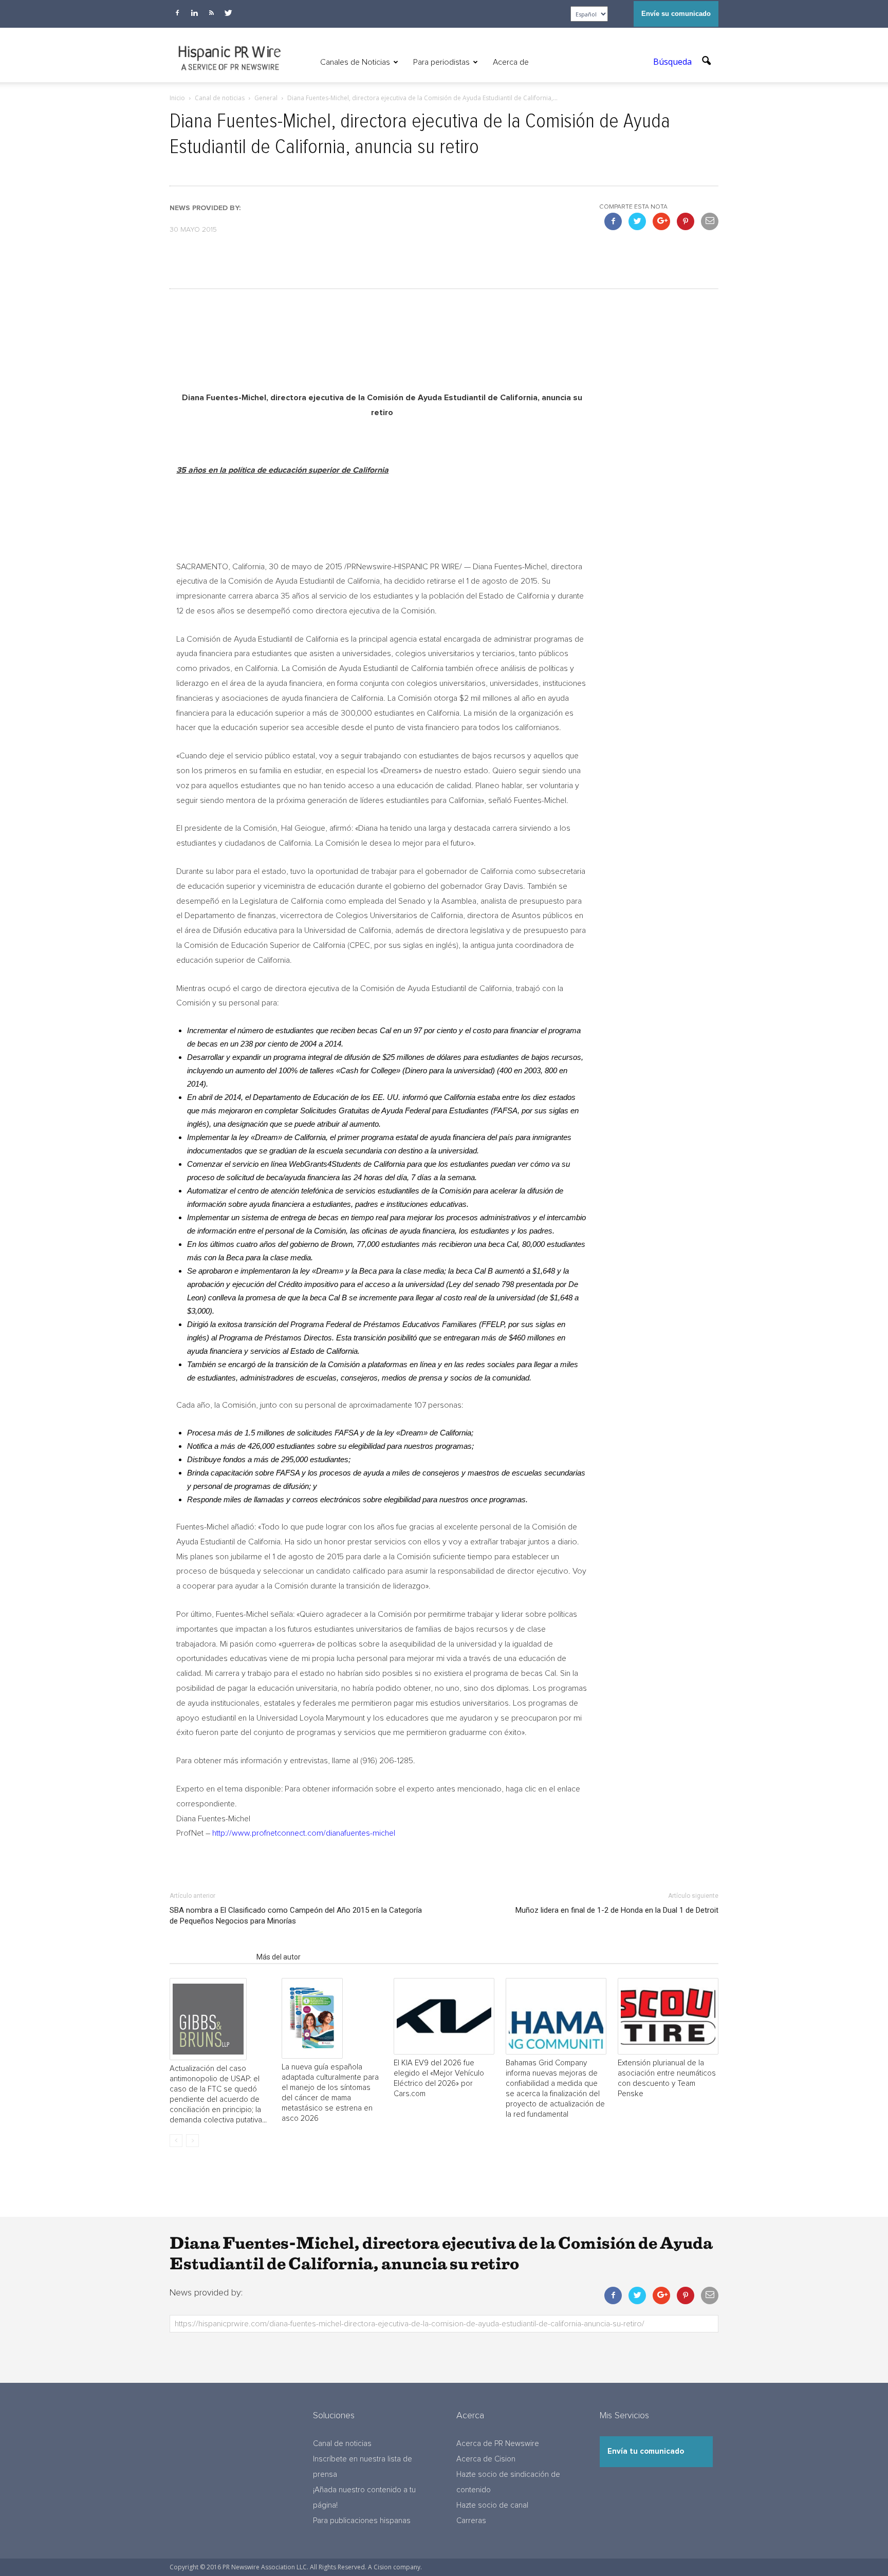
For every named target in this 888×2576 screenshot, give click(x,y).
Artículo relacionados (210, 1957)
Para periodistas (441, 62)
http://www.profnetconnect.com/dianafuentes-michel (304, 1833)
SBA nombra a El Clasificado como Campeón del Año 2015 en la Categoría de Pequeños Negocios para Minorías (296, 1916)
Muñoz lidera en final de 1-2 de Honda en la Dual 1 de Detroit (617, 1910)
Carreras (471, 2521)
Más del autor (279, 1957)
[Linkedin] (194, 13)
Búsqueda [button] (673, 62)
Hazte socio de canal (492, 2505)
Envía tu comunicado (646, 2451)
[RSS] (211, 13)
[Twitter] (228, 13)
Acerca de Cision (486, 2459)
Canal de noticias (342, 2444)
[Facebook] (177, 13)
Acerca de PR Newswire (498, 2444)
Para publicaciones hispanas (362, 2521)
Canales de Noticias (355, 62)
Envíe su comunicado (676, 14)
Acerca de (511, 62)
